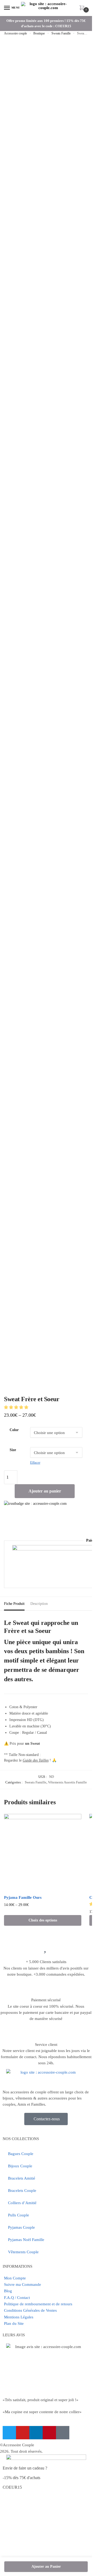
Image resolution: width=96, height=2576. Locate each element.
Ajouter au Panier (46, 2567)
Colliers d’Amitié (22, 2203)
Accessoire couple (15, 33)
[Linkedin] (36, 2433)
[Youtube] (23, 2433)
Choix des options (43, 1920)
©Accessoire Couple (17, 2445)
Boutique (39, 33)
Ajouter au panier (45, 1491)
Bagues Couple (21, 2154)
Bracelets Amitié (22, 2178)
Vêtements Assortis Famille (67, 1782)
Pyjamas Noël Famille (26, 2240)
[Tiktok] (63, 2433)
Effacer (35, 1462)
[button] (17, 1407)
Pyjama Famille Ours (23, 1897)
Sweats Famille (61, 33)
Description (39, 1604)
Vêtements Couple (23, 2252)
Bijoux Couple (20, 2166)
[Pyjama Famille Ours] (43, 1853)
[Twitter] (9, 2433)
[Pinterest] (49, 2433)
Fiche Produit (14, 1604)
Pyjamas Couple (21, 2227)
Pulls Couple (19, 2215)
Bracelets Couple (22, 2191)
